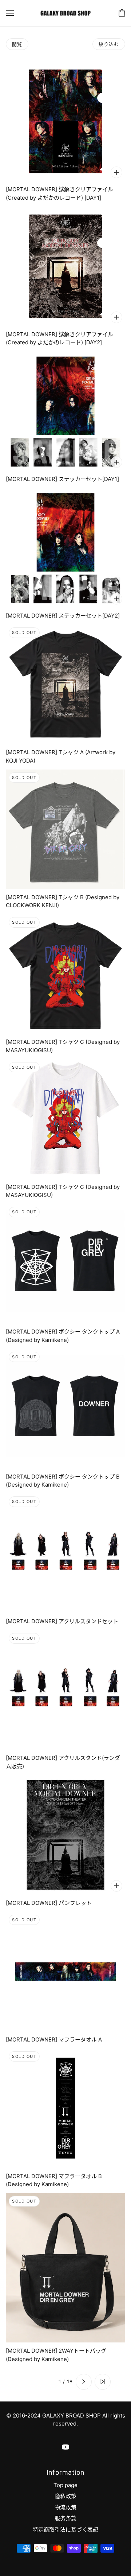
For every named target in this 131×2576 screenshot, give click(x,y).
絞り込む (109, 44)
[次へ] (84, 2382)
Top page (65, 2485)
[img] (65, 2447)
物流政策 (65, 2507)
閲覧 (17, 44)
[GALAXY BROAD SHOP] (65, 13)
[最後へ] (103, 2382)
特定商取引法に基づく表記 (65, 2530)
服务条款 (65, 2518)
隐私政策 (65, 2496)
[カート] (122, 13)
